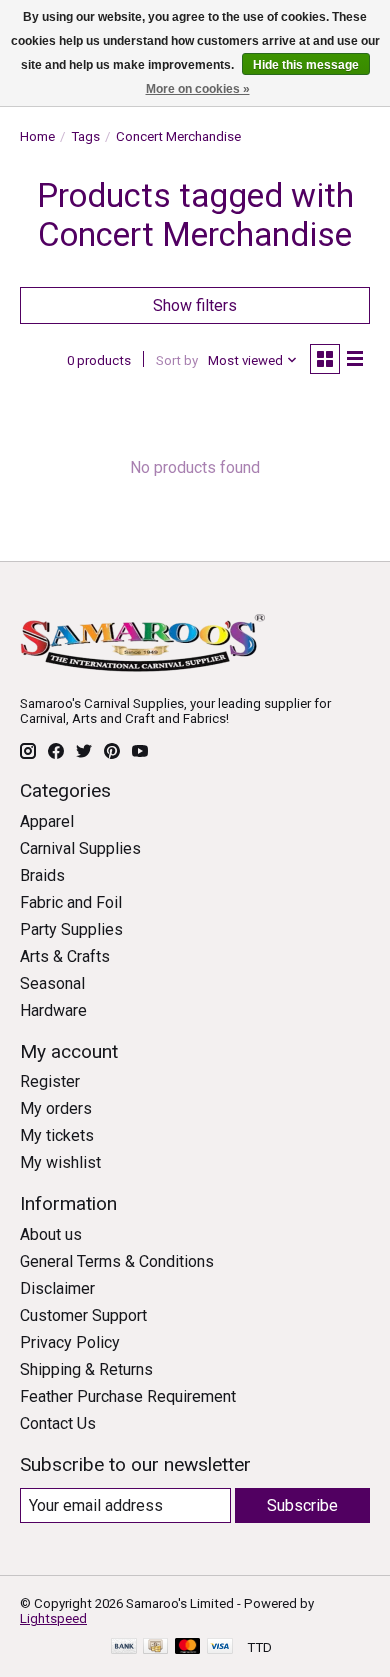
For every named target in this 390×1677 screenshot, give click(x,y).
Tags (85, 136)
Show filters (195, 305)
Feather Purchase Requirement (128, 1396)
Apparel (47, 821)
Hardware (53, 1010)
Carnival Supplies (80, 848)
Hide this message (306, 65)
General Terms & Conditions (117, 1261)
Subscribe (302, 1505)
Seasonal (52, 983)
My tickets (57, 1135)
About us (51, 1234)
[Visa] (220, 1647)
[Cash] (155, 1647)
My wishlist (60, 1162)
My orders (56, 1108)
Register (50, 1081)
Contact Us (58, 1423)
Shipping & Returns (86, 1369)
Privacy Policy (70, 1342)
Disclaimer (57, 1288)
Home (37, 136)
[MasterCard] (188, 1647)
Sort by (177, 360)
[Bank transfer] (124, 1647)
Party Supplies (71, 929)
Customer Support (83, 1315)
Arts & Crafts (65, 956)
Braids (42, 875)
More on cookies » (198, 89)
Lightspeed (53, 1618)
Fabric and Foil (71, 902)
